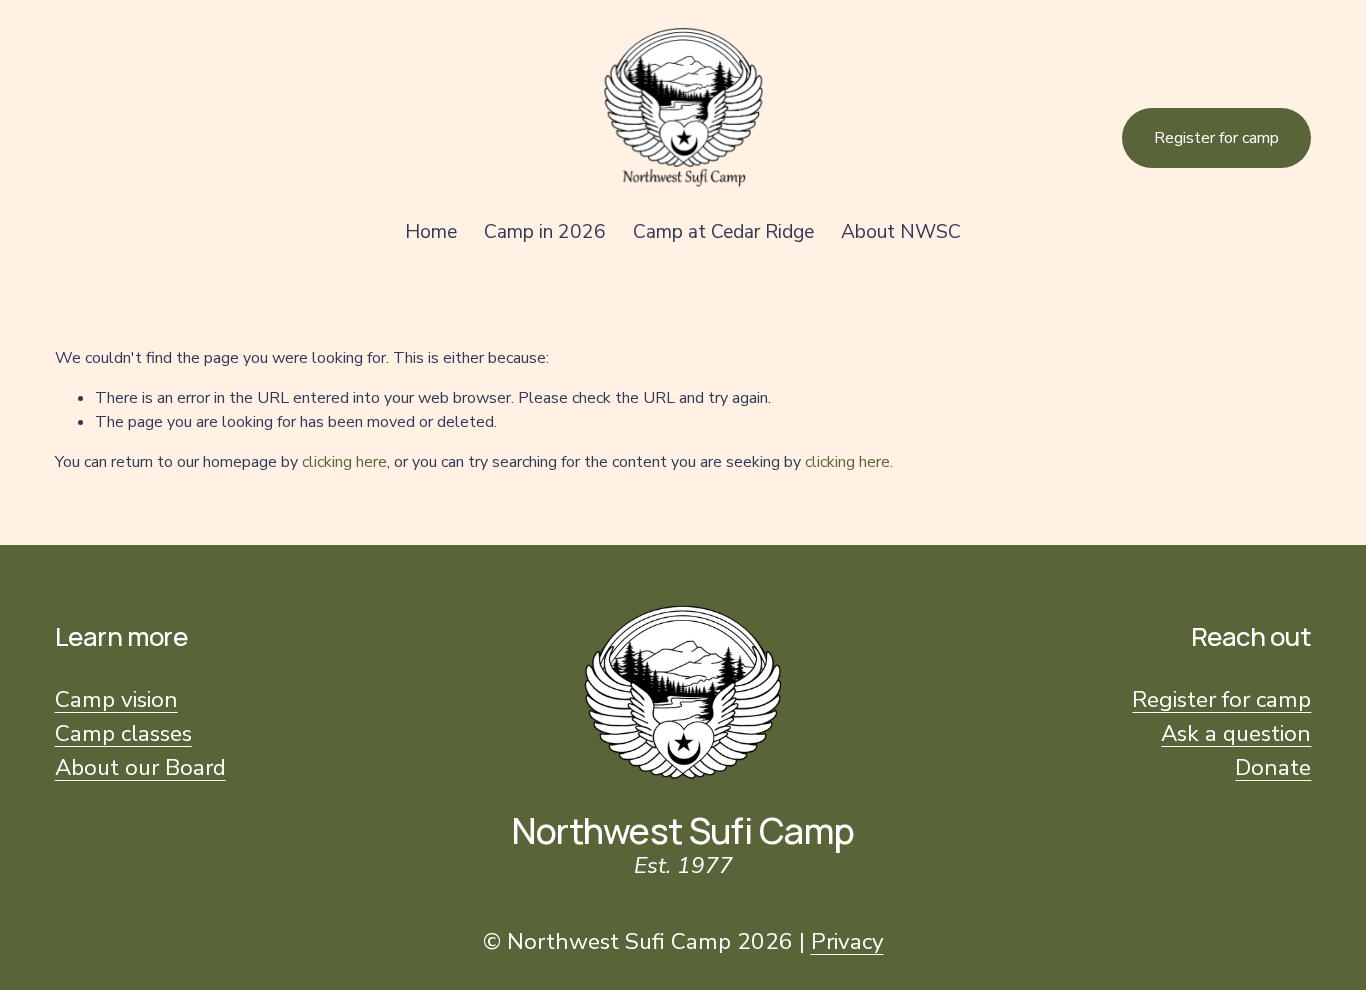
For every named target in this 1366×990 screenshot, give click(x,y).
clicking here (344, 462)
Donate (1273, 767)
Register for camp (1216, 138)
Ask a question (1236, 733)
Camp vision (116, 699)
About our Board (140, 767)
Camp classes (123, 733)
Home (431, 232)
